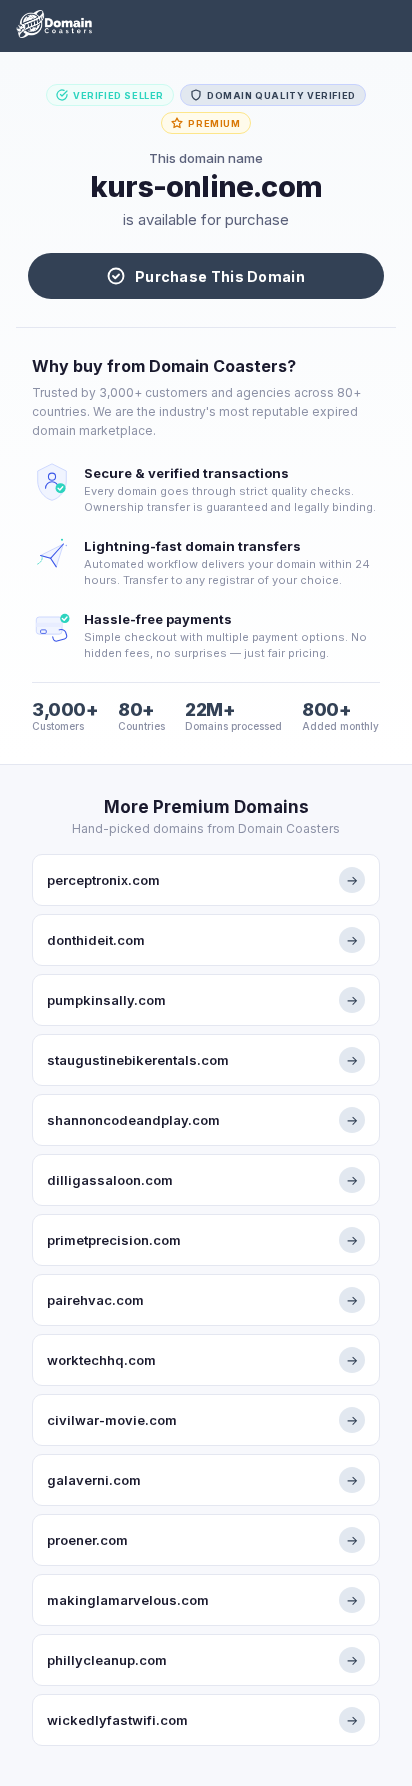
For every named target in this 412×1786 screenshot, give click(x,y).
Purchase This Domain (220, 276)
